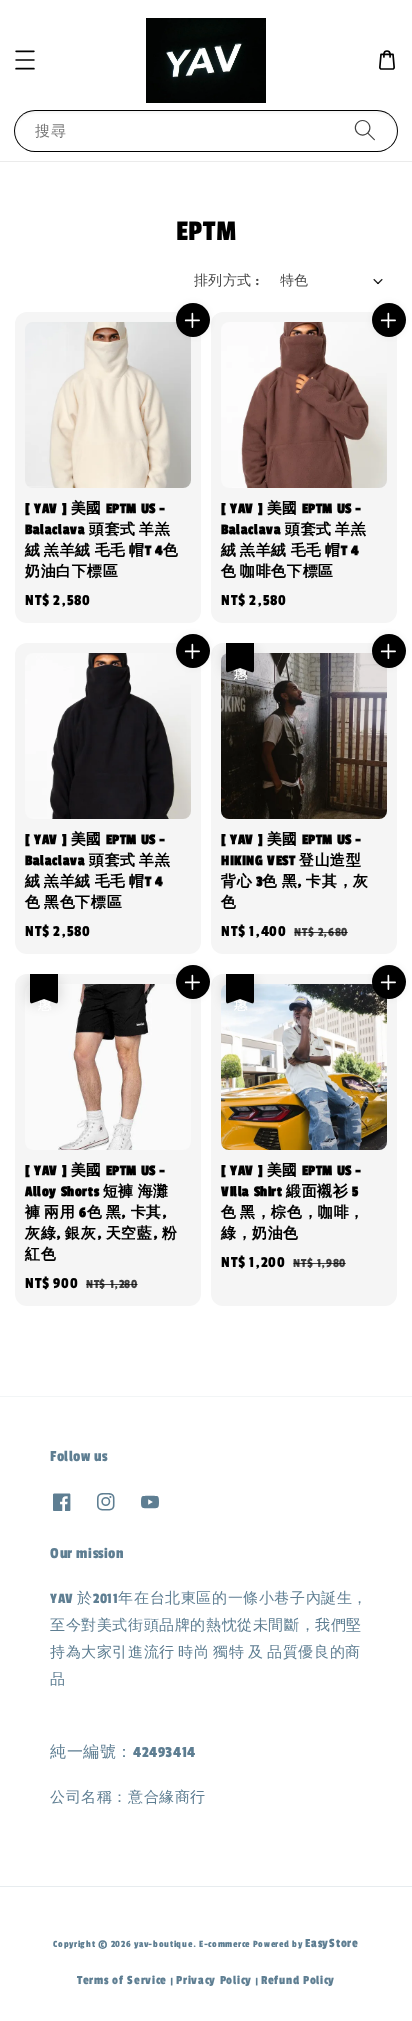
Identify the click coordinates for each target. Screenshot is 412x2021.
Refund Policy (298, 1980)
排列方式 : (226, 281)
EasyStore (331, 1943)
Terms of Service (122, 1980)
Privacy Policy (214, 1980)
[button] (25, 60)
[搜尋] (365, 130)
